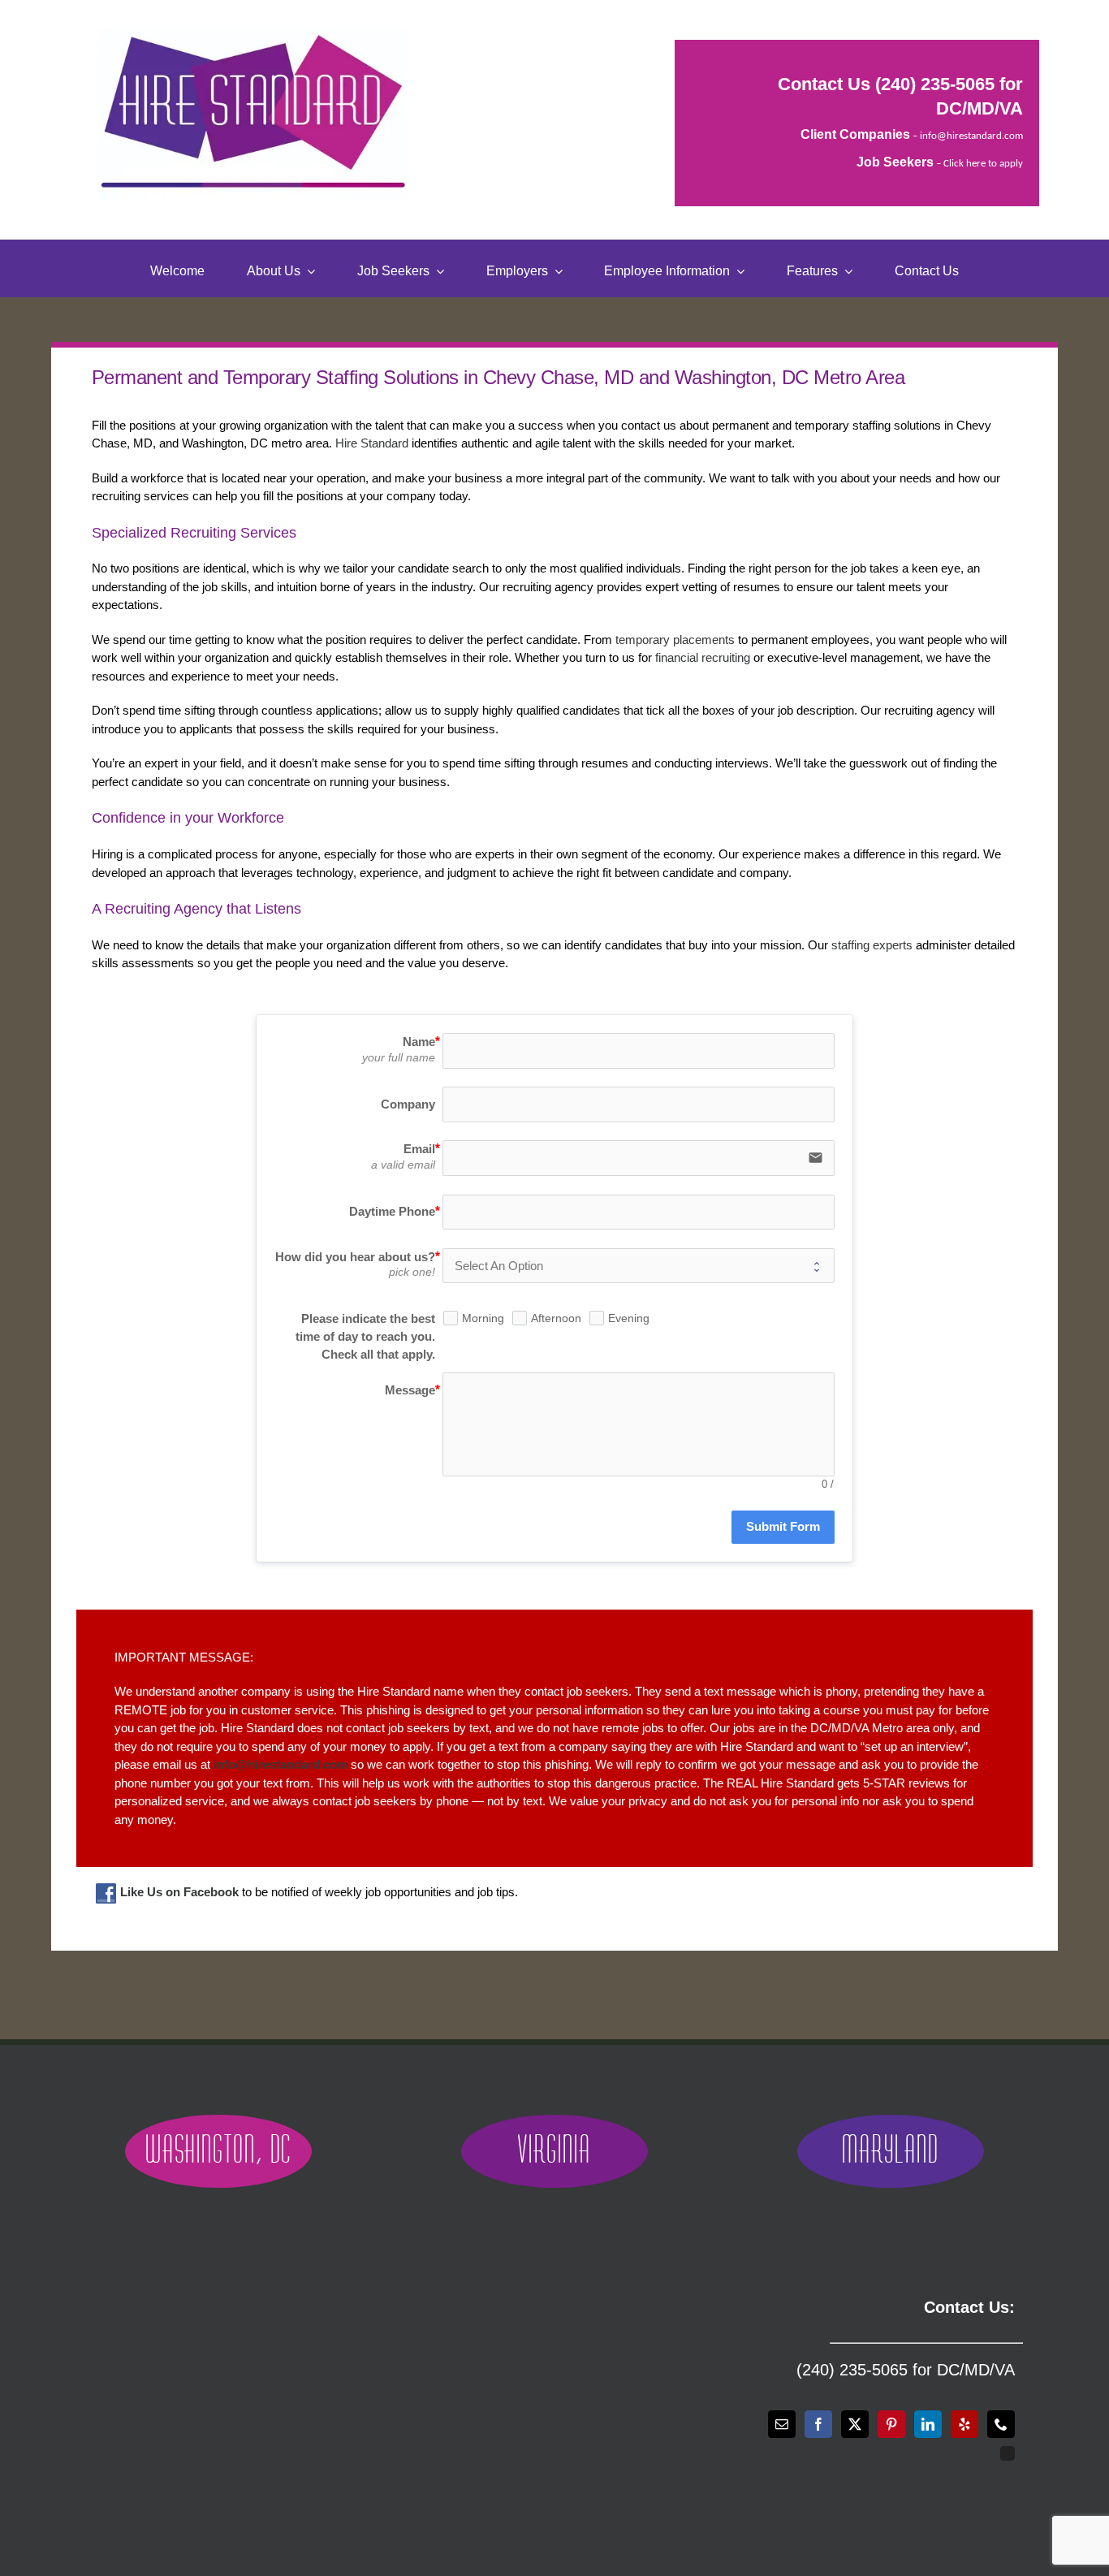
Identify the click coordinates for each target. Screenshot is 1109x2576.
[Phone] (1001, 2424)
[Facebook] (818, 2424)
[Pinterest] (891, 2424)
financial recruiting (703, 657)
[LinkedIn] (928, 2424)
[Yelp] (964, 2424)
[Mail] (782, 2424)
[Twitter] (855, 2424)
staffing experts (872, 945)
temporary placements (675, 640)
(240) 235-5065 (935, 84)
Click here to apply (983, 164)
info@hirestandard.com (971, 136)
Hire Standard (372, 443)
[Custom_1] (1008, 2453)
